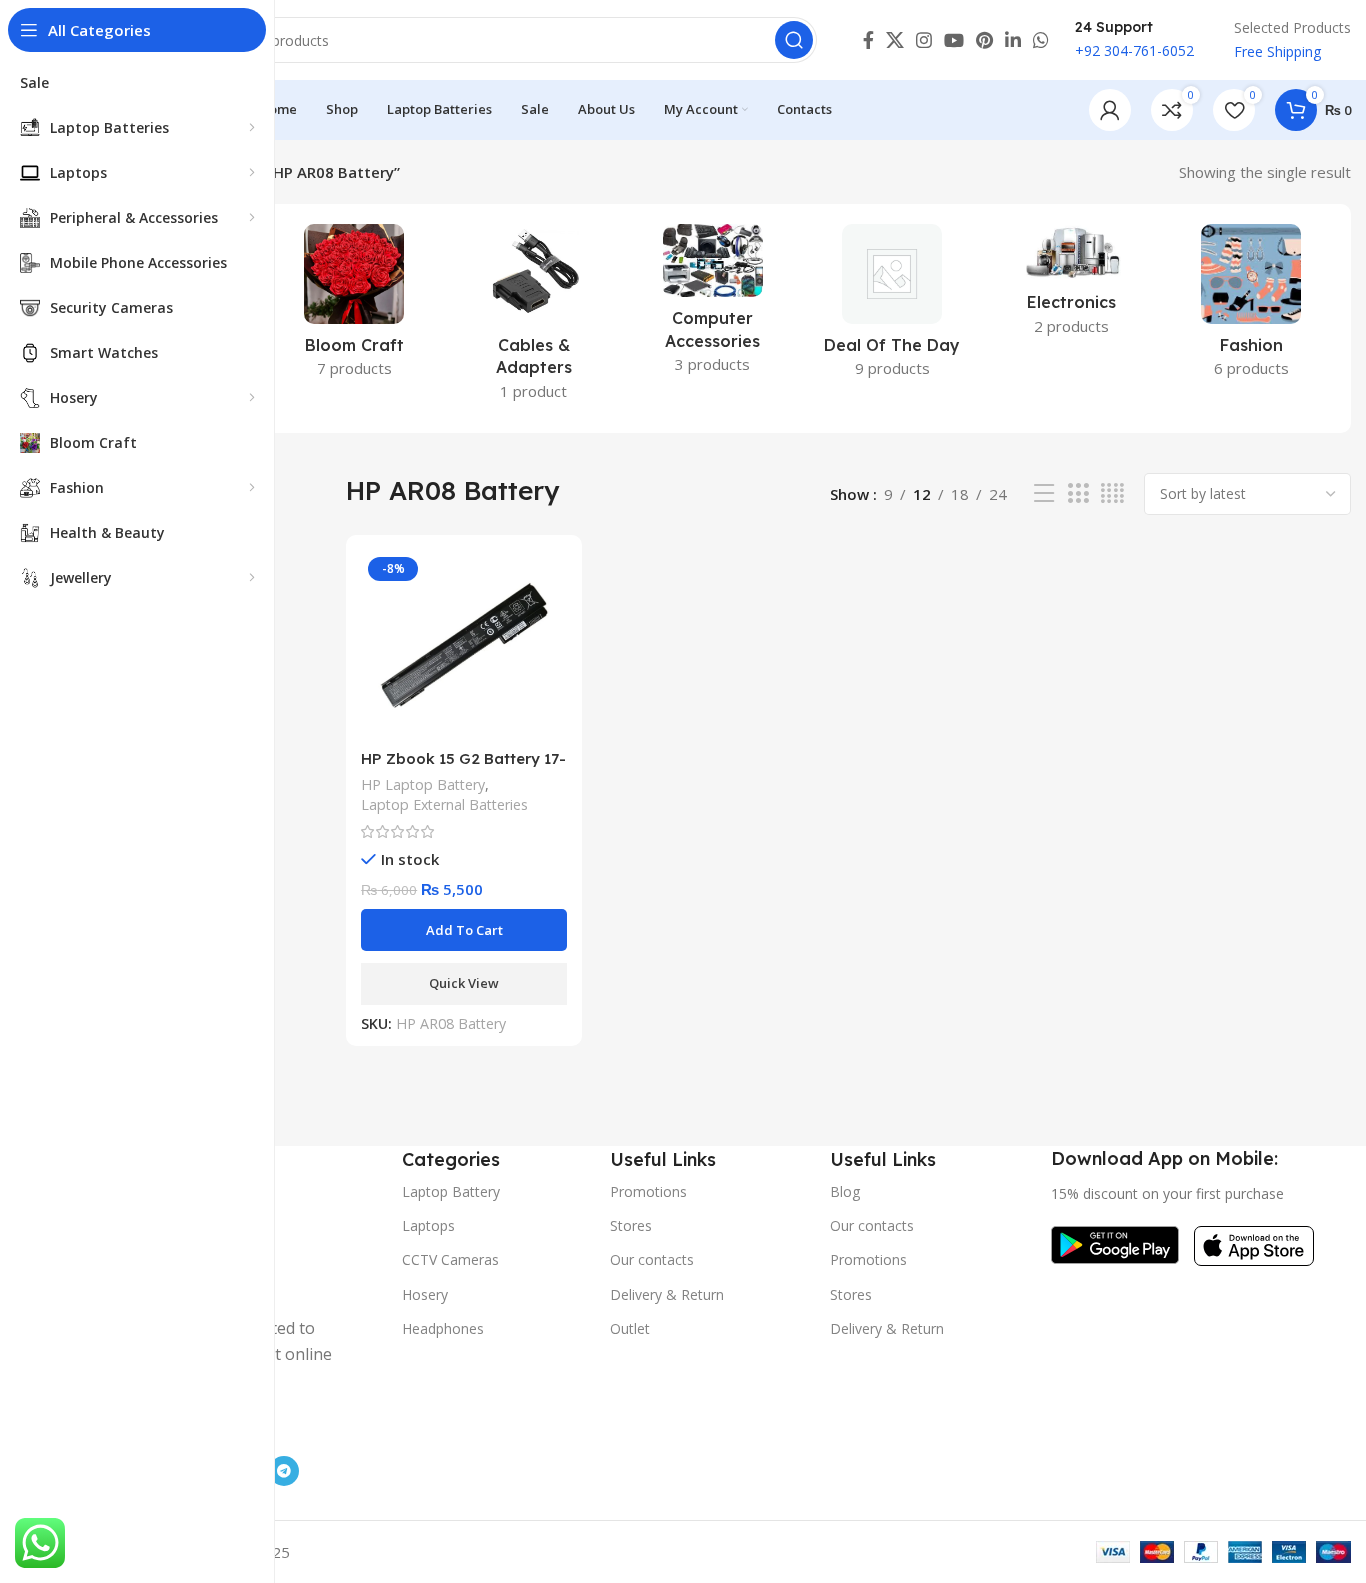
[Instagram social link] (924, 40)
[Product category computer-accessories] (712, 305)
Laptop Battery (451, 1191)
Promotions (648, 1191)
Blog (845, 1191)
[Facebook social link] (868, 40)
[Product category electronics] (1071, 286)
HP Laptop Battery (423, 784)
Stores (631, 1225)
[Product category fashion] (1251, 307)
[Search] (794, 40)
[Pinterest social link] (984, 40)
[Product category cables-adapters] (533, 318)
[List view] (1044, 493)
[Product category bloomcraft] (353, 307)
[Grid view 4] (1112, 493)
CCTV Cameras (450, 1259)
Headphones (443, 1328)
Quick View (464, 983)
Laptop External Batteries (444, 804)
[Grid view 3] (1078, 493)
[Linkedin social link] (1013, 40)
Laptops (428, 1225)
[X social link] (895, 40)
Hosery (425, 1294)
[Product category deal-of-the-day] (892, 307)
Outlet (630, 1328)
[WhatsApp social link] (1041, 40)
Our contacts (652, 1259)
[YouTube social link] (954, 40)
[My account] (1110, 110)
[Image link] (1115, 1243)
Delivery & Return (667, 1294)
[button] (464, 930)
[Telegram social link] (284, 1471)
